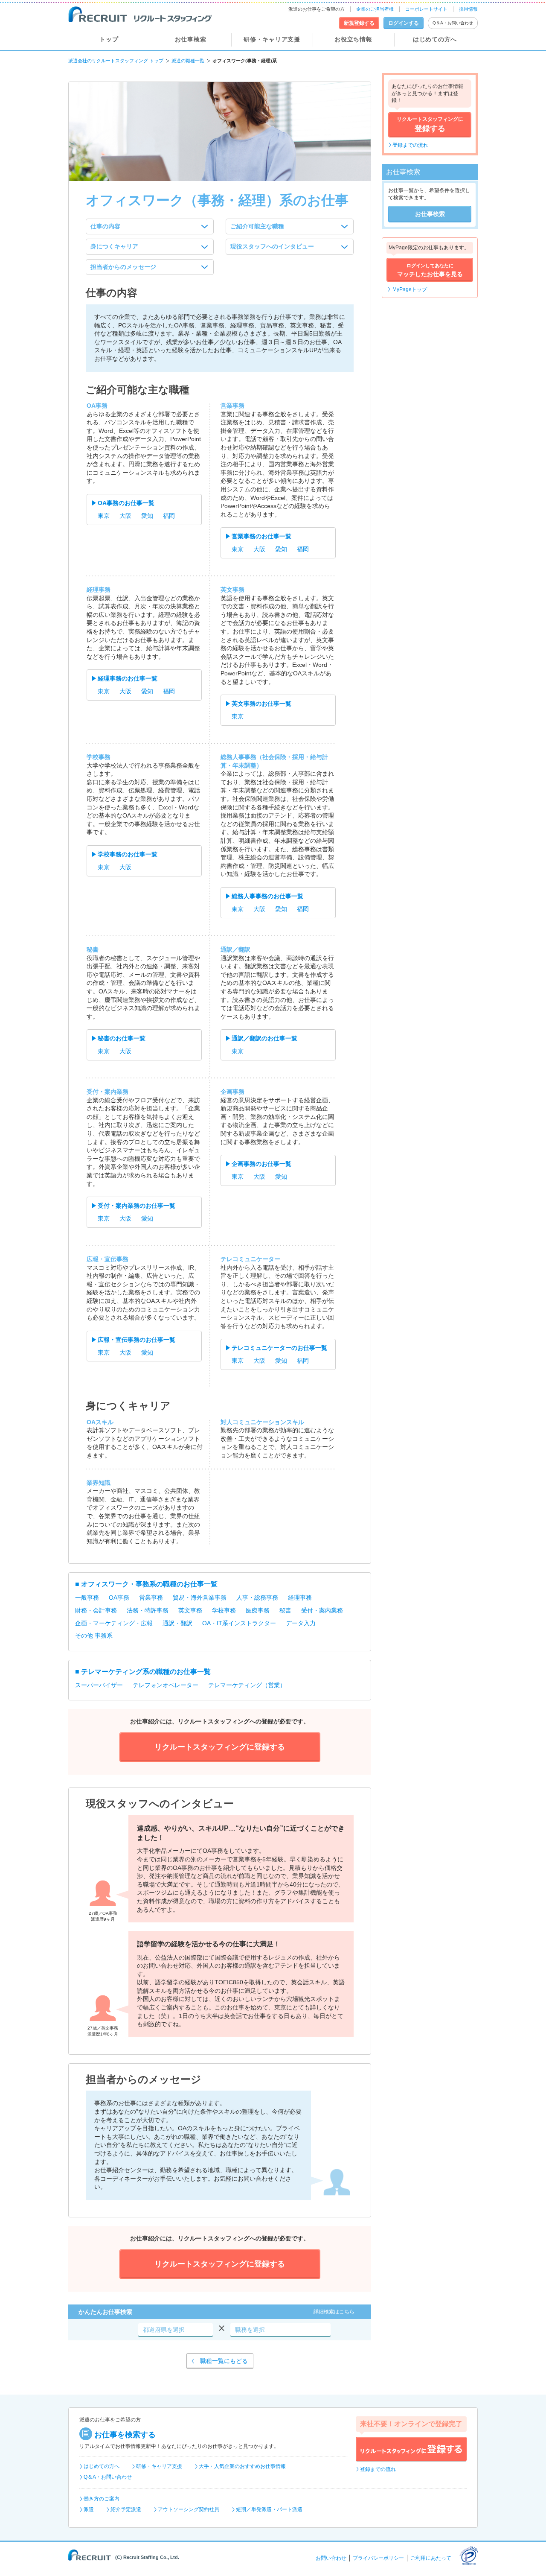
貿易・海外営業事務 (200, 1598)
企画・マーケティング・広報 (114, 1623)
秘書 (285, 1610)
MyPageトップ (410, 289)
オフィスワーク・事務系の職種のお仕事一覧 (149, 1584)
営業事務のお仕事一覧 (261, 536)
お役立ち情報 (353, 39)
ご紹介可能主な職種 (257, 226)
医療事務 (258, 1610)
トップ (109, 39)
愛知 (147, 516)
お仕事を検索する (125, 2435)
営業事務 (151, 1598)
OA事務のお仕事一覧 (126, 503)
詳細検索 (334, 2312)
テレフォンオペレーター (166, 1685)
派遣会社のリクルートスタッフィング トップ (116, 61)
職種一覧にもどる (224, 2361)
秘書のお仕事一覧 (122, 1038)
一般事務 (87, 1598)
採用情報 (468, 9)
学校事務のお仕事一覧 (128, 854)
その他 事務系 (94, 1636)
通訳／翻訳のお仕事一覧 (264, 1038)
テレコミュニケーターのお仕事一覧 (279, 1348)
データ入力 (301, 1623)
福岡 (169, 516)
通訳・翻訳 (177, 1623)
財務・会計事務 (96, 1610)
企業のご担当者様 (375, 9)
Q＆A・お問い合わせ (453, 23)
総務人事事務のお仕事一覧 (267, 896)
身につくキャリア (114, 246)
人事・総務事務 (257, 1598)
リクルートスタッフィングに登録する (411, 2449)
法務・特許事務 (148, 1610)
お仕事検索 (191, 39)
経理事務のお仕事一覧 (128, 678)
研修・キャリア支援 (272, 39)
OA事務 (119, 1598)
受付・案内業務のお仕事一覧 (136, 1206)
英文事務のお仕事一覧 (261, 704)
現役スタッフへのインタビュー (272, 246)
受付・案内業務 (322, 1610)
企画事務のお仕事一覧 (261, 1164)
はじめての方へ (435, 39)
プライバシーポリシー (378, 2558)
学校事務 (224, 1610)
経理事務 (300, 1598)
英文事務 (190, 1610)
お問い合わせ (331, 2558)
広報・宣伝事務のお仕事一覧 (136, 1340)
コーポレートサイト (426, 9)
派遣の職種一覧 (188, 61)
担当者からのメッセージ (123, 267)
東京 (104, 516)
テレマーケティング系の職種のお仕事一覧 (146, 1672)
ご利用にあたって (431, 2558)
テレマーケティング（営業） (247, 1685)
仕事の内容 (105, 226)
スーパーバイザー (99, 1685)
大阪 (125, 516)
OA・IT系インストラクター (239, 1623)
